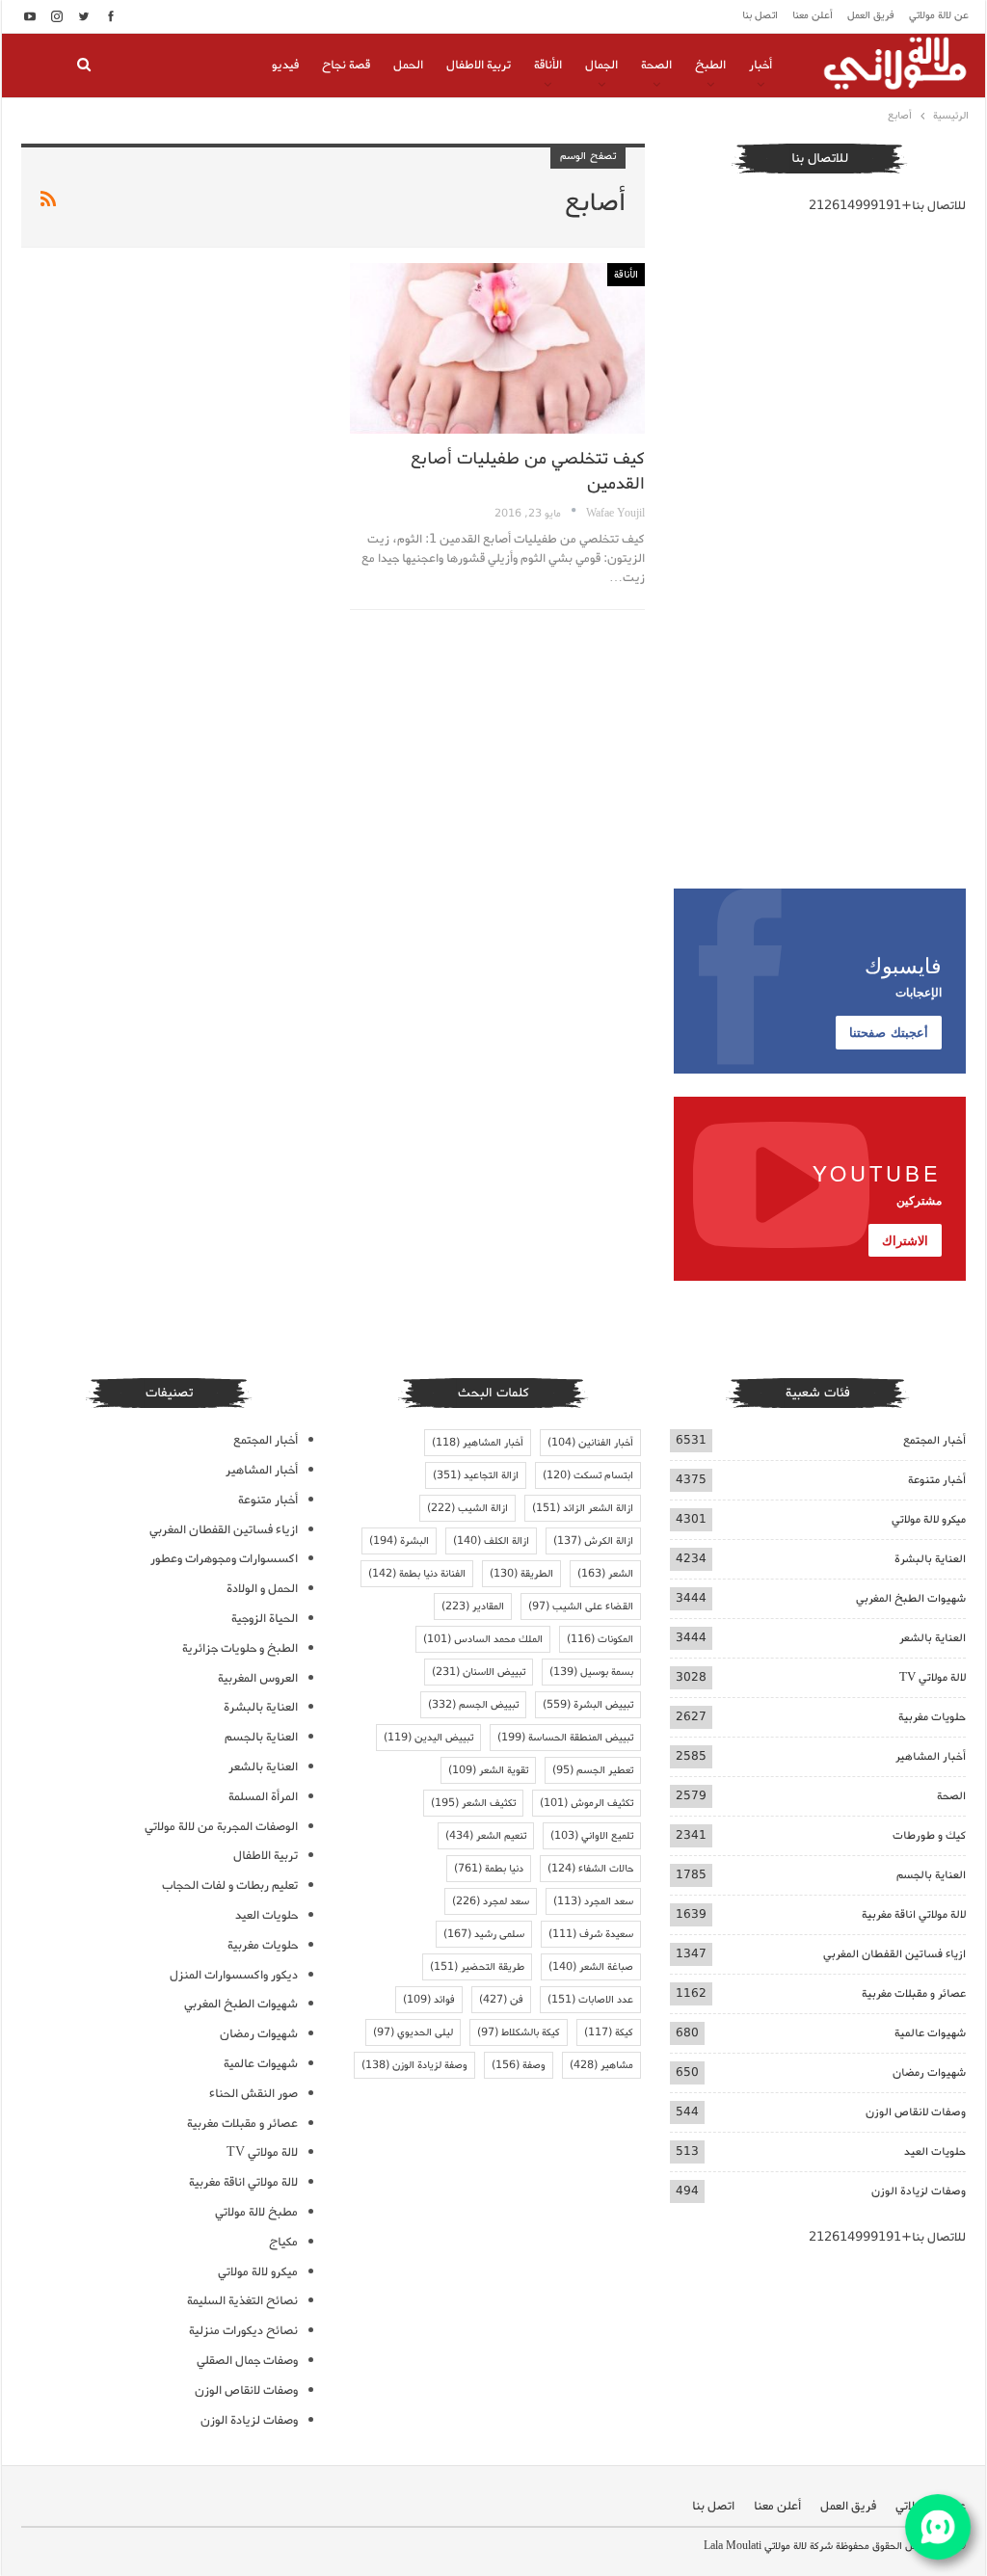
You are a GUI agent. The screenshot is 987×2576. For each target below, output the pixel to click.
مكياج (283, 2242)
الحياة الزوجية (265, 1619)
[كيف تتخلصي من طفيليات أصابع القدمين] (497, 348)
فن (501, 2000)
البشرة (399, 1541)
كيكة (609, 2032)
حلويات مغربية (932, 1717)
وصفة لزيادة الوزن (414, 2065)
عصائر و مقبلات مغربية (914, 1993)
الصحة (656, 65)
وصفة (519, 2065)
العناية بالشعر (933, 1638)
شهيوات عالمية (930, 2033)
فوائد (429, 2000)
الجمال (601, 65)
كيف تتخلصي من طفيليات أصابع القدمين (528, 471)
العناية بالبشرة (930, 1559)
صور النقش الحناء (253, 2094)
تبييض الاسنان (479, 1672)
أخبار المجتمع (934, 1440)
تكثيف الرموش (587, 1803)
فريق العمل (871, 15)
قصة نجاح (346, 65)
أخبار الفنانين (590, 1443)
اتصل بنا (760, 15)
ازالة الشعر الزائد (583, 1508)
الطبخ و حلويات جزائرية (240, 1648)
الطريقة (521, 1574)
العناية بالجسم (931, 1875)
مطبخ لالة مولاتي (256, 2212)
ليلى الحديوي (413, 2032)
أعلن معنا (813, 15)
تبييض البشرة (588, 1705)
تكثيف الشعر (473, 1803)
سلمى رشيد (484, 1934)
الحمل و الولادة (262, 1589)
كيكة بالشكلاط (519, 2032)
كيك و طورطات (929, 1835)
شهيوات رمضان (929, 2072)
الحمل (408, 65)
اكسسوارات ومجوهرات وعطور (224, 1559)
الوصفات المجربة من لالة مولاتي (221, 1827)
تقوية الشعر (488, 1770)
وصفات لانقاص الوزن (916, 2112)
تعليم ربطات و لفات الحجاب (230, 1886)
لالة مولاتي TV (933, 1677)
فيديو (285, 65)
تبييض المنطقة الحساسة (565, 1738)
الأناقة (548, 65)
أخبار (760, 65)
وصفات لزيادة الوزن (919, 2191)
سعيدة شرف (591, 1934)
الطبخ (710, 65)
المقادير (473, 1607)
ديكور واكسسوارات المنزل (234, 1975)
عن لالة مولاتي (939, 15)
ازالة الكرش (593, 1541)
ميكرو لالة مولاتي (929, 1519)
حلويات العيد (935, 2151)
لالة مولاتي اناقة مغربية (914, 1914)
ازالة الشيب (467, 1508)
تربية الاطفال (479, 65)
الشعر (605, 1574)
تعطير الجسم (593, 1770)
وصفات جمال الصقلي (247, 2361)
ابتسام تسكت (588, 1475)
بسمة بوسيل (591, 1672)
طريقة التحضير (477, 1967)
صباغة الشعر (591, 1967)
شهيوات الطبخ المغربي (911, 1598)
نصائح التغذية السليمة (242, 2301)
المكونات (600, 1639)
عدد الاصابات (590, 2000)
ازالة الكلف (491, 1541)
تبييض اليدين (428, 1738)
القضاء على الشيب (581, 1607)
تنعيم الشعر (486, 1836)
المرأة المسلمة (263, 1797)
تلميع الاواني (592, 1836)
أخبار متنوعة (937, 1480)
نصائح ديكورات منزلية (243, 2331)
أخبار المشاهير (931, 1756)
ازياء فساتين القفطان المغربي (894, 1954)
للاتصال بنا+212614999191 (887, 206)
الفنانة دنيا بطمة (417, 1574)
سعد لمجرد (491, 1901)
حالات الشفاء (590, 1869)
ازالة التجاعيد (476, 1475)
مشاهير (601, 2065)
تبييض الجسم (473, 1705)
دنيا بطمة (489, 1869)
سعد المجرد (593, 1901)
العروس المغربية (258, 1678)
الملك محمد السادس (483, 1639)
